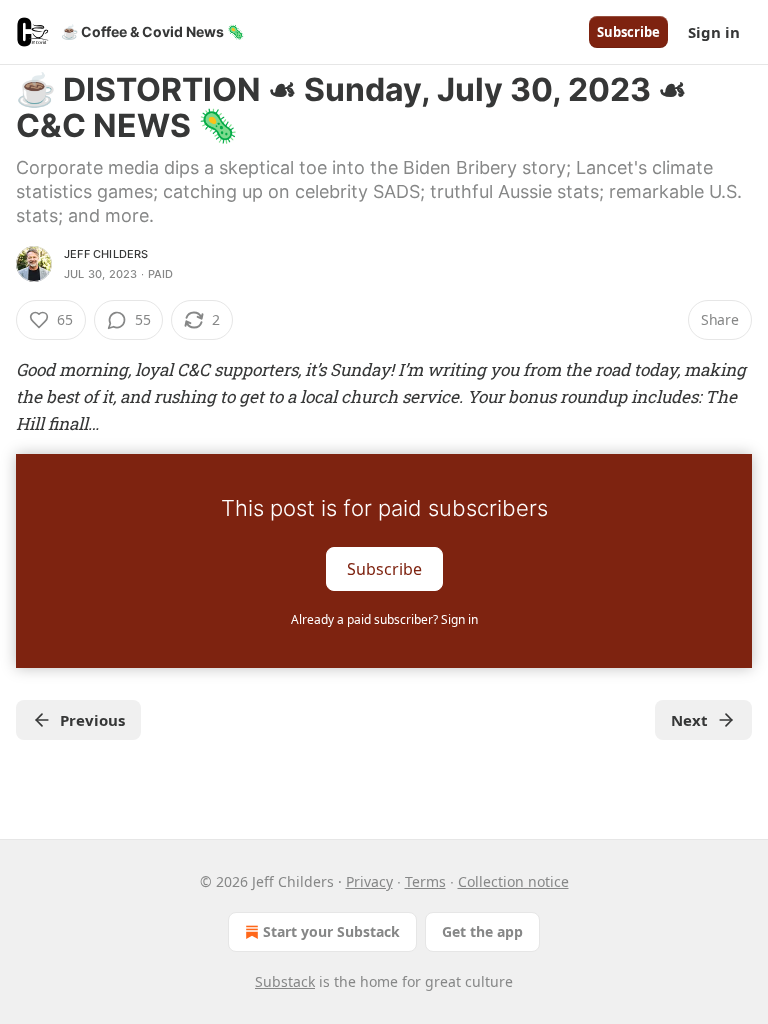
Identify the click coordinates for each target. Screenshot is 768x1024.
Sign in (714, 32)
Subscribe (628, 32)
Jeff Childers (106, 254)
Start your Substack (331, 931)
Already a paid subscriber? (384, 619)
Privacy (369, 881)
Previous (92, 720)
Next (689, 720)
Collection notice (513, 881)
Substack (285, 981)
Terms (425, 881)
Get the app (482, 931)
